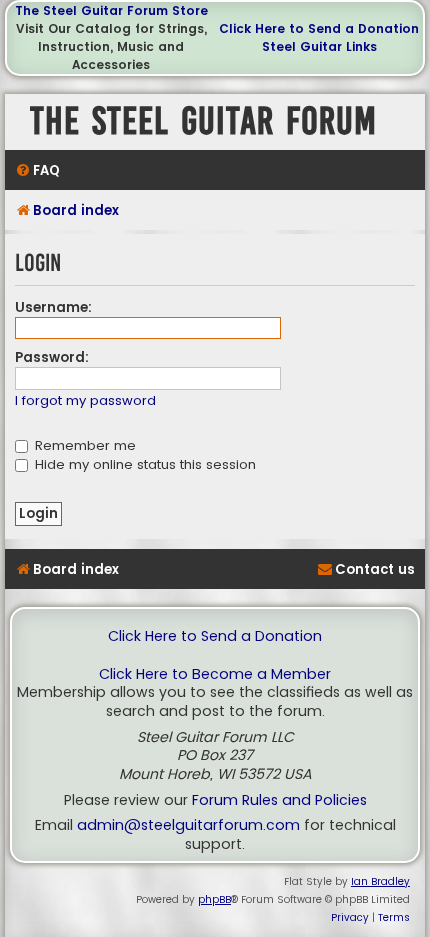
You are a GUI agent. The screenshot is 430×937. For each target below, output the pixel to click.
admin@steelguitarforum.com (188, 825)
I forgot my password (85, 401)
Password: (52, 357)
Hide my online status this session (143, 464)
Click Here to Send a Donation (319, 28)
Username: (53, 307)
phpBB (214, 899)
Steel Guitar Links (319, 46)
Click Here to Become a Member (215, 674)
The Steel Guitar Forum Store (111, 10)
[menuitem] (37, 170)
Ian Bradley (380, 881)
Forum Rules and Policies (279, 800)
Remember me (83, 445)
